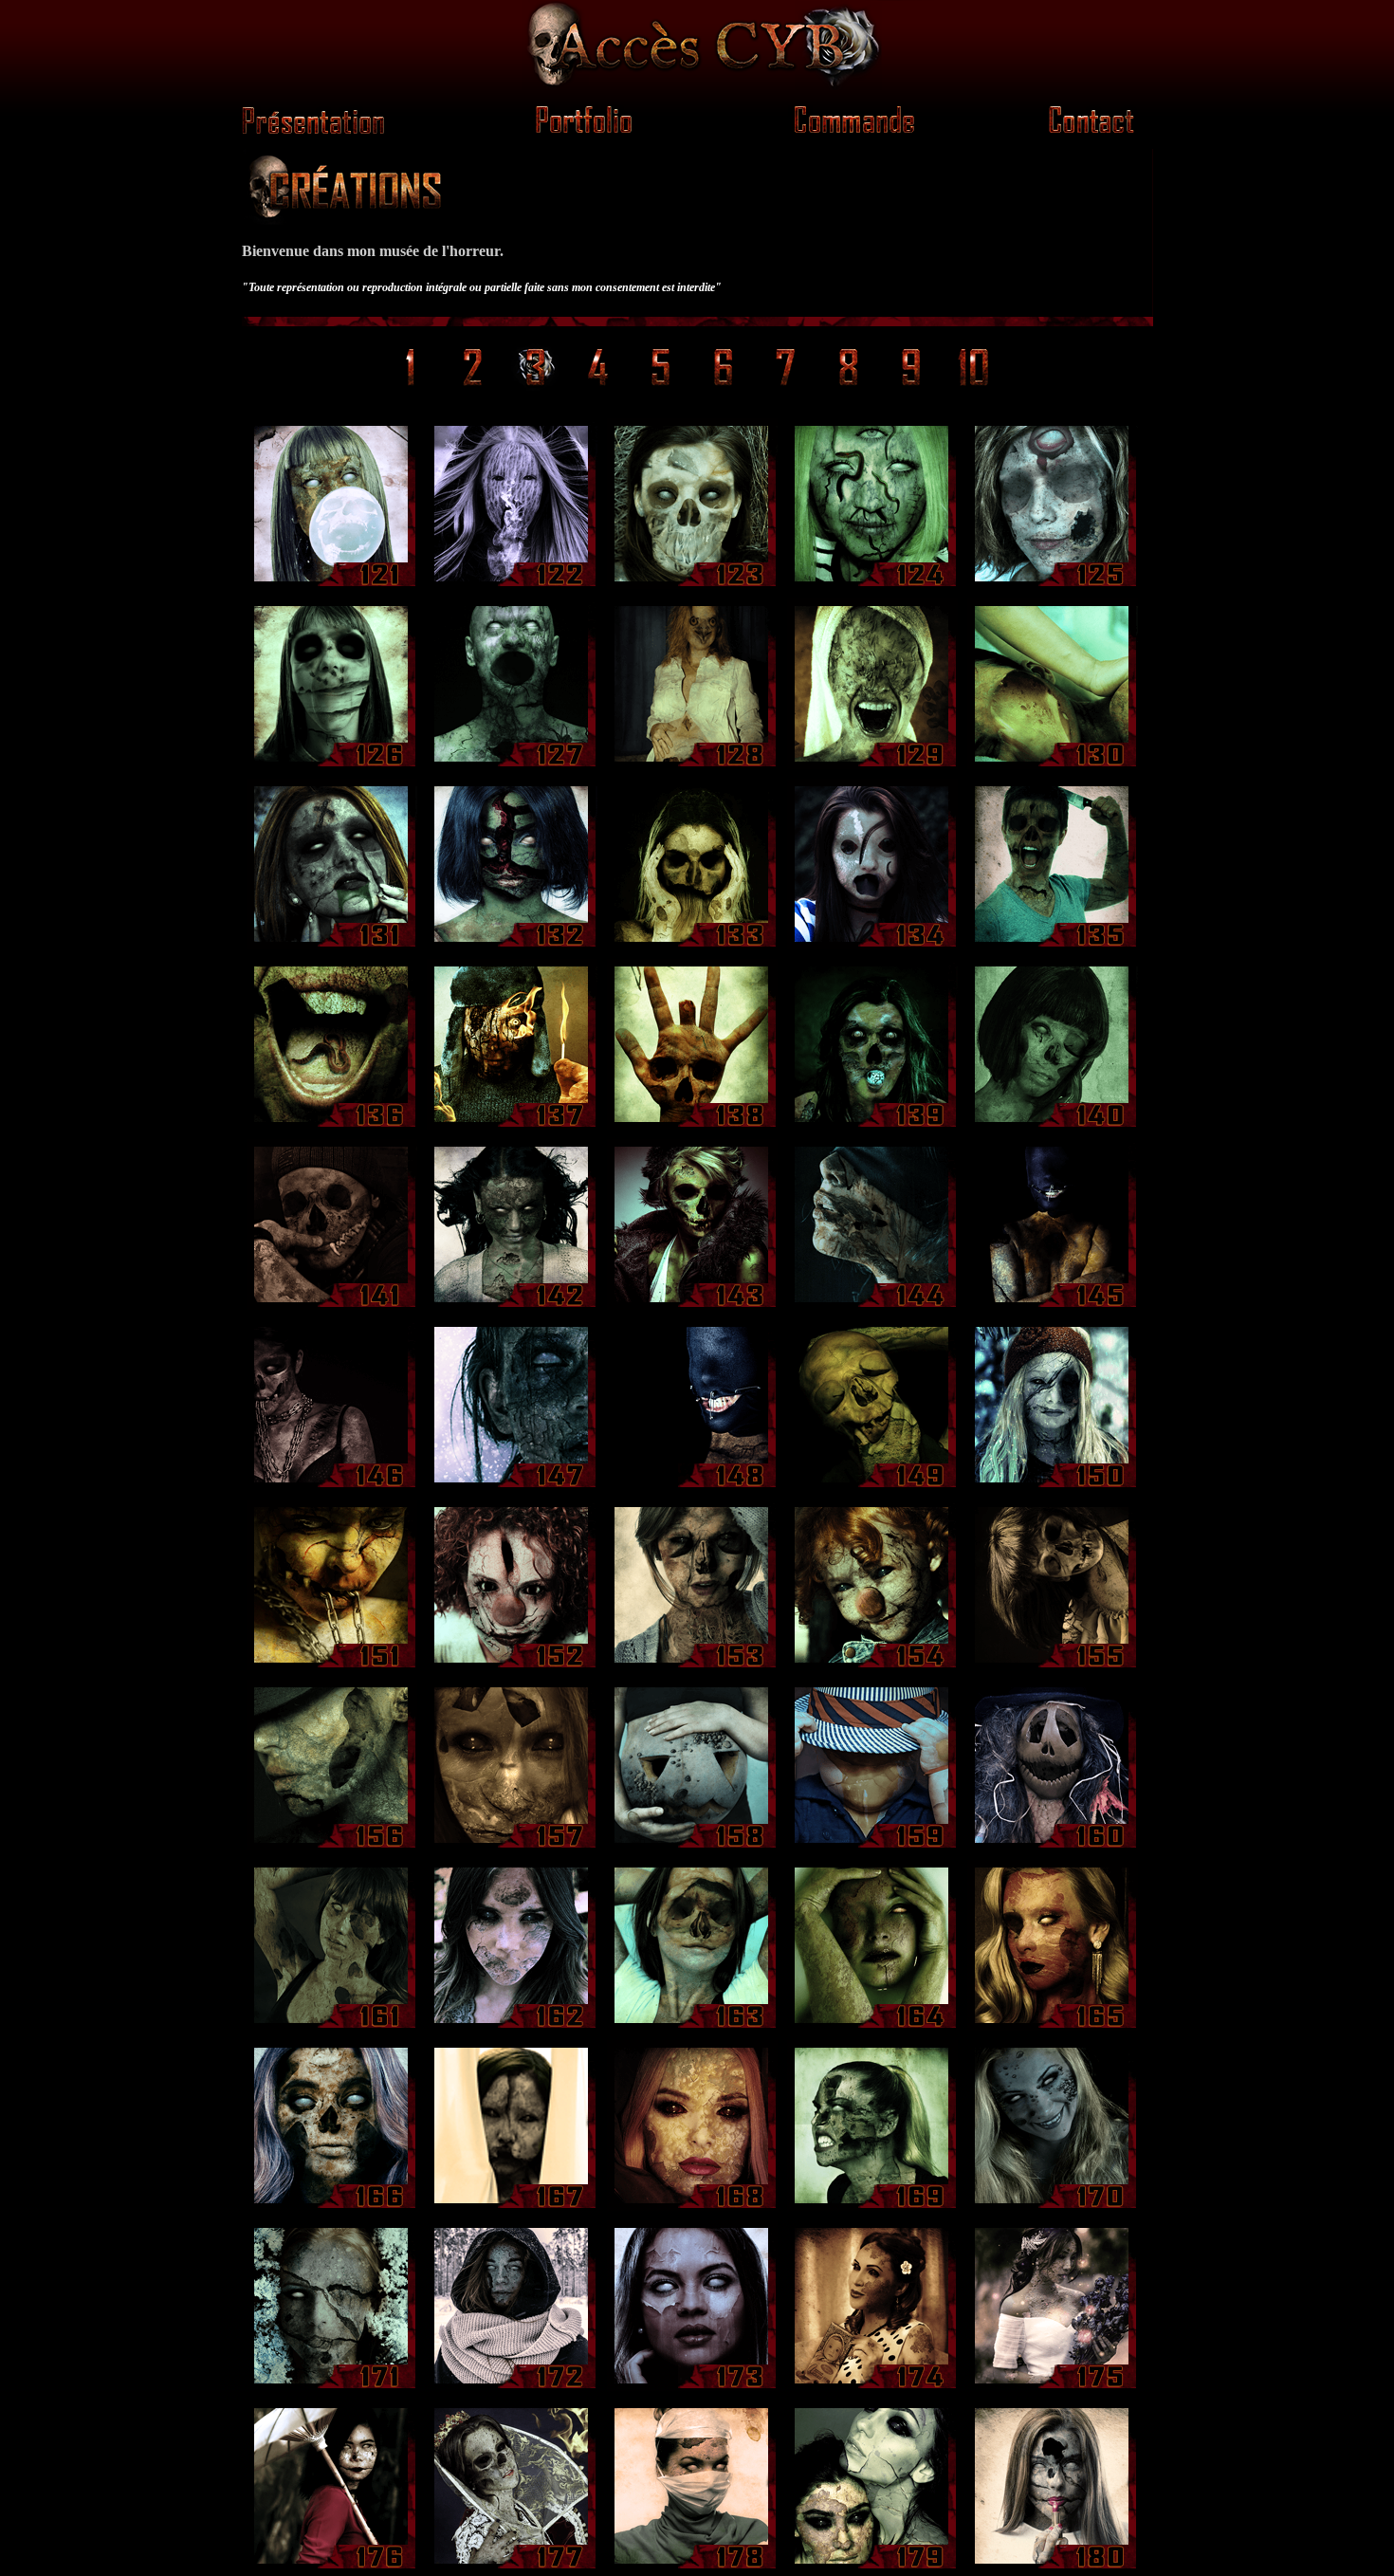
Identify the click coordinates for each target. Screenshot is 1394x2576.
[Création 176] (332, 2566)
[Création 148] (692, 1485)
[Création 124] (872, 584)
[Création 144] (872, 1305)
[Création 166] (332, 2206)
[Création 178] (692, 2566)
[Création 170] (1053, 2206)
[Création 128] (692, 764)
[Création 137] (512, 1124)
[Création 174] (872, 2386)
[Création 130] (1053, 764)
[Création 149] (872, 1485)
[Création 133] (692, 944)
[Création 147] (512, 1485)
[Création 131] (332, 944)
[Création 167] (512, 2206)
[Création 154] (872, 1665)
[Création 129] (872, 764)
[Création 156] (332, 1845)
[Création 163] (692, 2025)
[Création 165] (1053, 2025)
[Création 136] (332, 1124)
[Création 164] (872, 2025)
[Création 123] (692, 584)
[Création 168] (692, 2206)
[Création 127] (512, 764)
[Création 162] (512, 2025)
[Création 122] (512, 584)
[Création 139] (872, 1124)
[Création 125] (1053, 584)
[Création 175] (1053, 2386)
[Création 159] (872, 1845)
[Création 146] (332, 1485)
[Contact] (1083, 129)
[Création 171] (332, 2386)
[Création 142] (512, 1305)
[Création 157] (512, 1845)
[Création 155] (1053, 1665)
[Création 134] (872, 944)
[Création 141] (332, 1305)
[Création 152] (512, 1665)
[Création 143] (692, 1305)
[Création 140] (1053, 1124)
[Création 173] (692, 2386)
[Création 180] (1053, 2566)
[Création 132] (512, 944)
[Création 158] (692, 1845)
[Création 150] (1053, 1485)
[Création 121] (332, 584)
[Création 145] (1053, 1305)
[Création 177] (512, 2566)
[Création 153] (692, 1665)
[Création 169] (872, 2206)
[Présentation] (697, 85)
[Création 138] (692, 1124)
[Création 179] (872, 2566)
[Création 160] (1053, 1845)
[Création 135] (1053, 944)
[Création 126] (332, 764)
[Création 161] (332, 2025)
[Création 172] (512, 2386)
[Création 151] (332, 1665)
